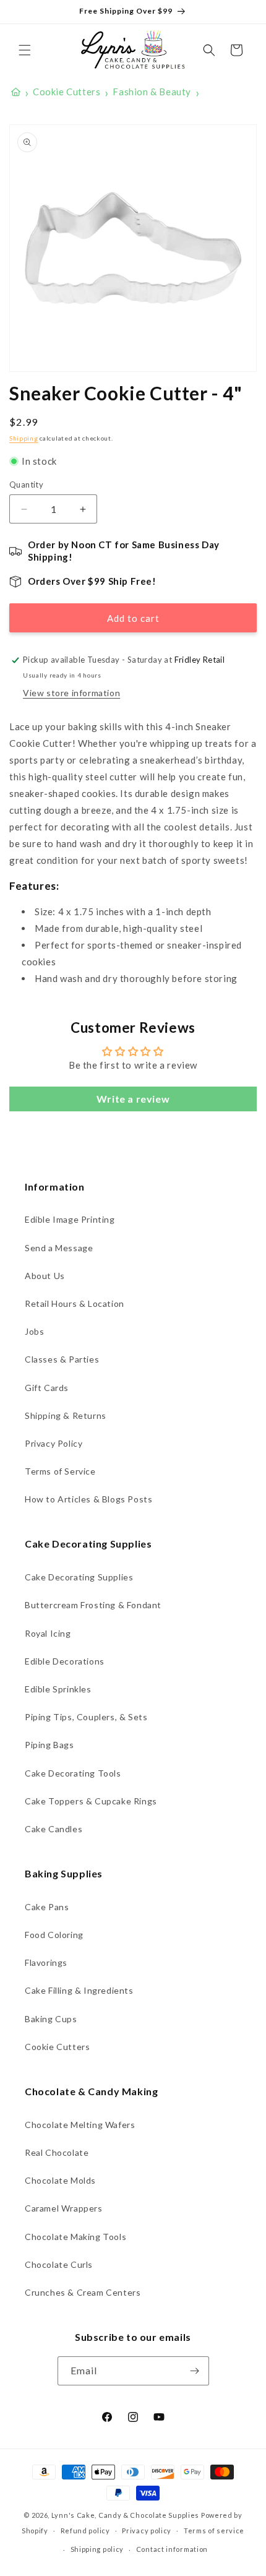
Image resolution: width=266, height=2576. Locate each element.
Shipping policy (97, 2549)
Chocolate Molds (60, 2180)
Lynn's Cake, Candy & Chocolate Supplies (125, 2515)
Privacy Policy (54, 1443)
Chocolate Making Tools (75, 2237)
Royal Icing (48, 1633)
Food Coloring (54, 1935)
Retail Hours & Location (75, 1303)
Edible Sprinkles (58, 1689)
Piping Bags (49, 1745)
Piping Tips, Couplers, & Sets (86, 1717)
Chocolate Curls (59, 2264)
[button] (25, 50)
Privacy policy (147, 2531)
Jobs (34, 1331)
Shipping (24, 438)
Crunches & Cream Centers (83, 2292)
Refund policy (85, 2531)
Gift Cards (47, 1388)
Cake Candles (54, 1829)
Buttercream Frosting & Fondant (93, 1605)
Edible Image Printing (70, 1219)
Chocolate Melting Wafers (80, 2125)
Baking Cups (51, 2019)
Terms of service (214, 2531)
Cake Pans (47, 1907)
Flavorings (46, 1962)
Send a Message (59, 1248)
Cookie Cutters (57, 2047)
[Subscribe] (195, 2371)
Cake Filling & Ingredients (79, 1990)
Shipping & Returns (66, 1415)
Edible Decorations (65, 1661)
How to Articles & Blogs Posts (88, 1499)
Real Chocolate (57, 2152)
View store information (71, 693)
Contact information (172, 2549)
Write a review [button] (133, 1099)
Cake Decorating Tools (73, 1773)
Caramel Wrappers (64, 2208)
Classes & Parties (62, 1359)
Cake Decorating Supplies (79, 1577)
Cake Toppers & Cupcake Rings (91, 1801)
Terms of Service (60, 1471)
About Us (45, 1276)
